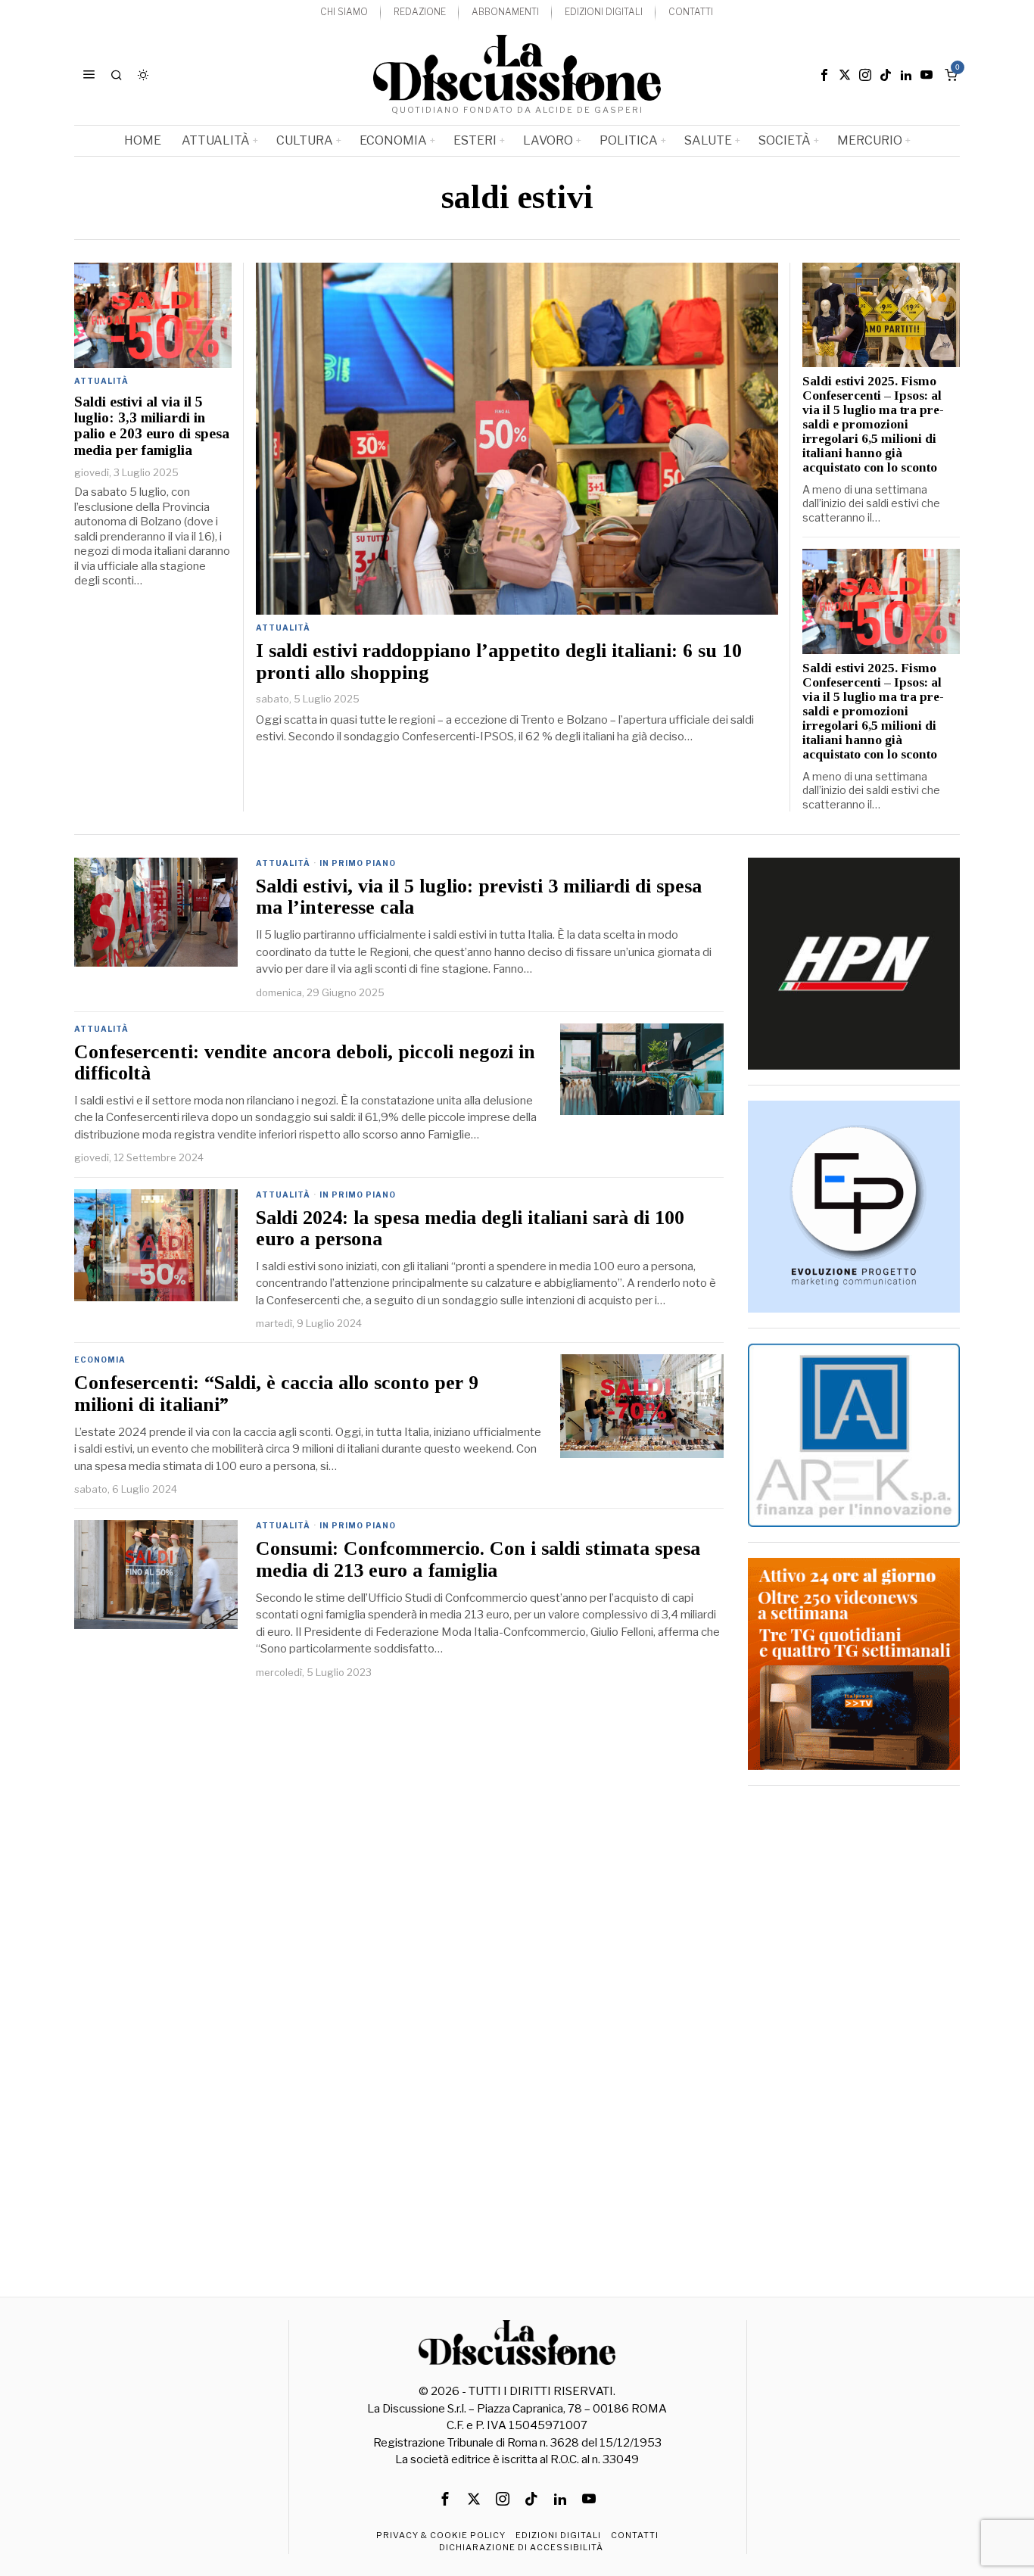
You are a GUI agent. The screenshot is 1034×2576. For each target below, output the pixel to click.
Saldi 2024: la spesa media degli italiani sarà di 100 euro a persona (470, 1229)
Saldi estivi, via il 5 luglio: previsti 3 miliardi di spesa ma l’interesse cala (479, 897)
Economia (100, 1360)
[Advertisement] (854, 2028)
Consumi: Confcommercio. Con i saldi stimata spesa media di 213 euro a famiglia (478, 1560)
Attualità (283, 628)
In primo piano (358, 863)
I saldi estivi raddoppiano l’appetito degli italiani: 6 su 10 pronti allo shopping (499, 662)
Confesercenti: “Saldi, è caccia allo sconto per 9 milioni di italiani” (276, 1394)
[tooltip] (824, 75)
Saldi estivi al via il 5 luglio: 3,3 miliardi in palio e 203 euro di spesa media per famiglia (152, 426)
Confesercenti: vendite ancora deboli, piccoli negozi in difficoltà (305, 1063)
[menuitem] (344, 12)
